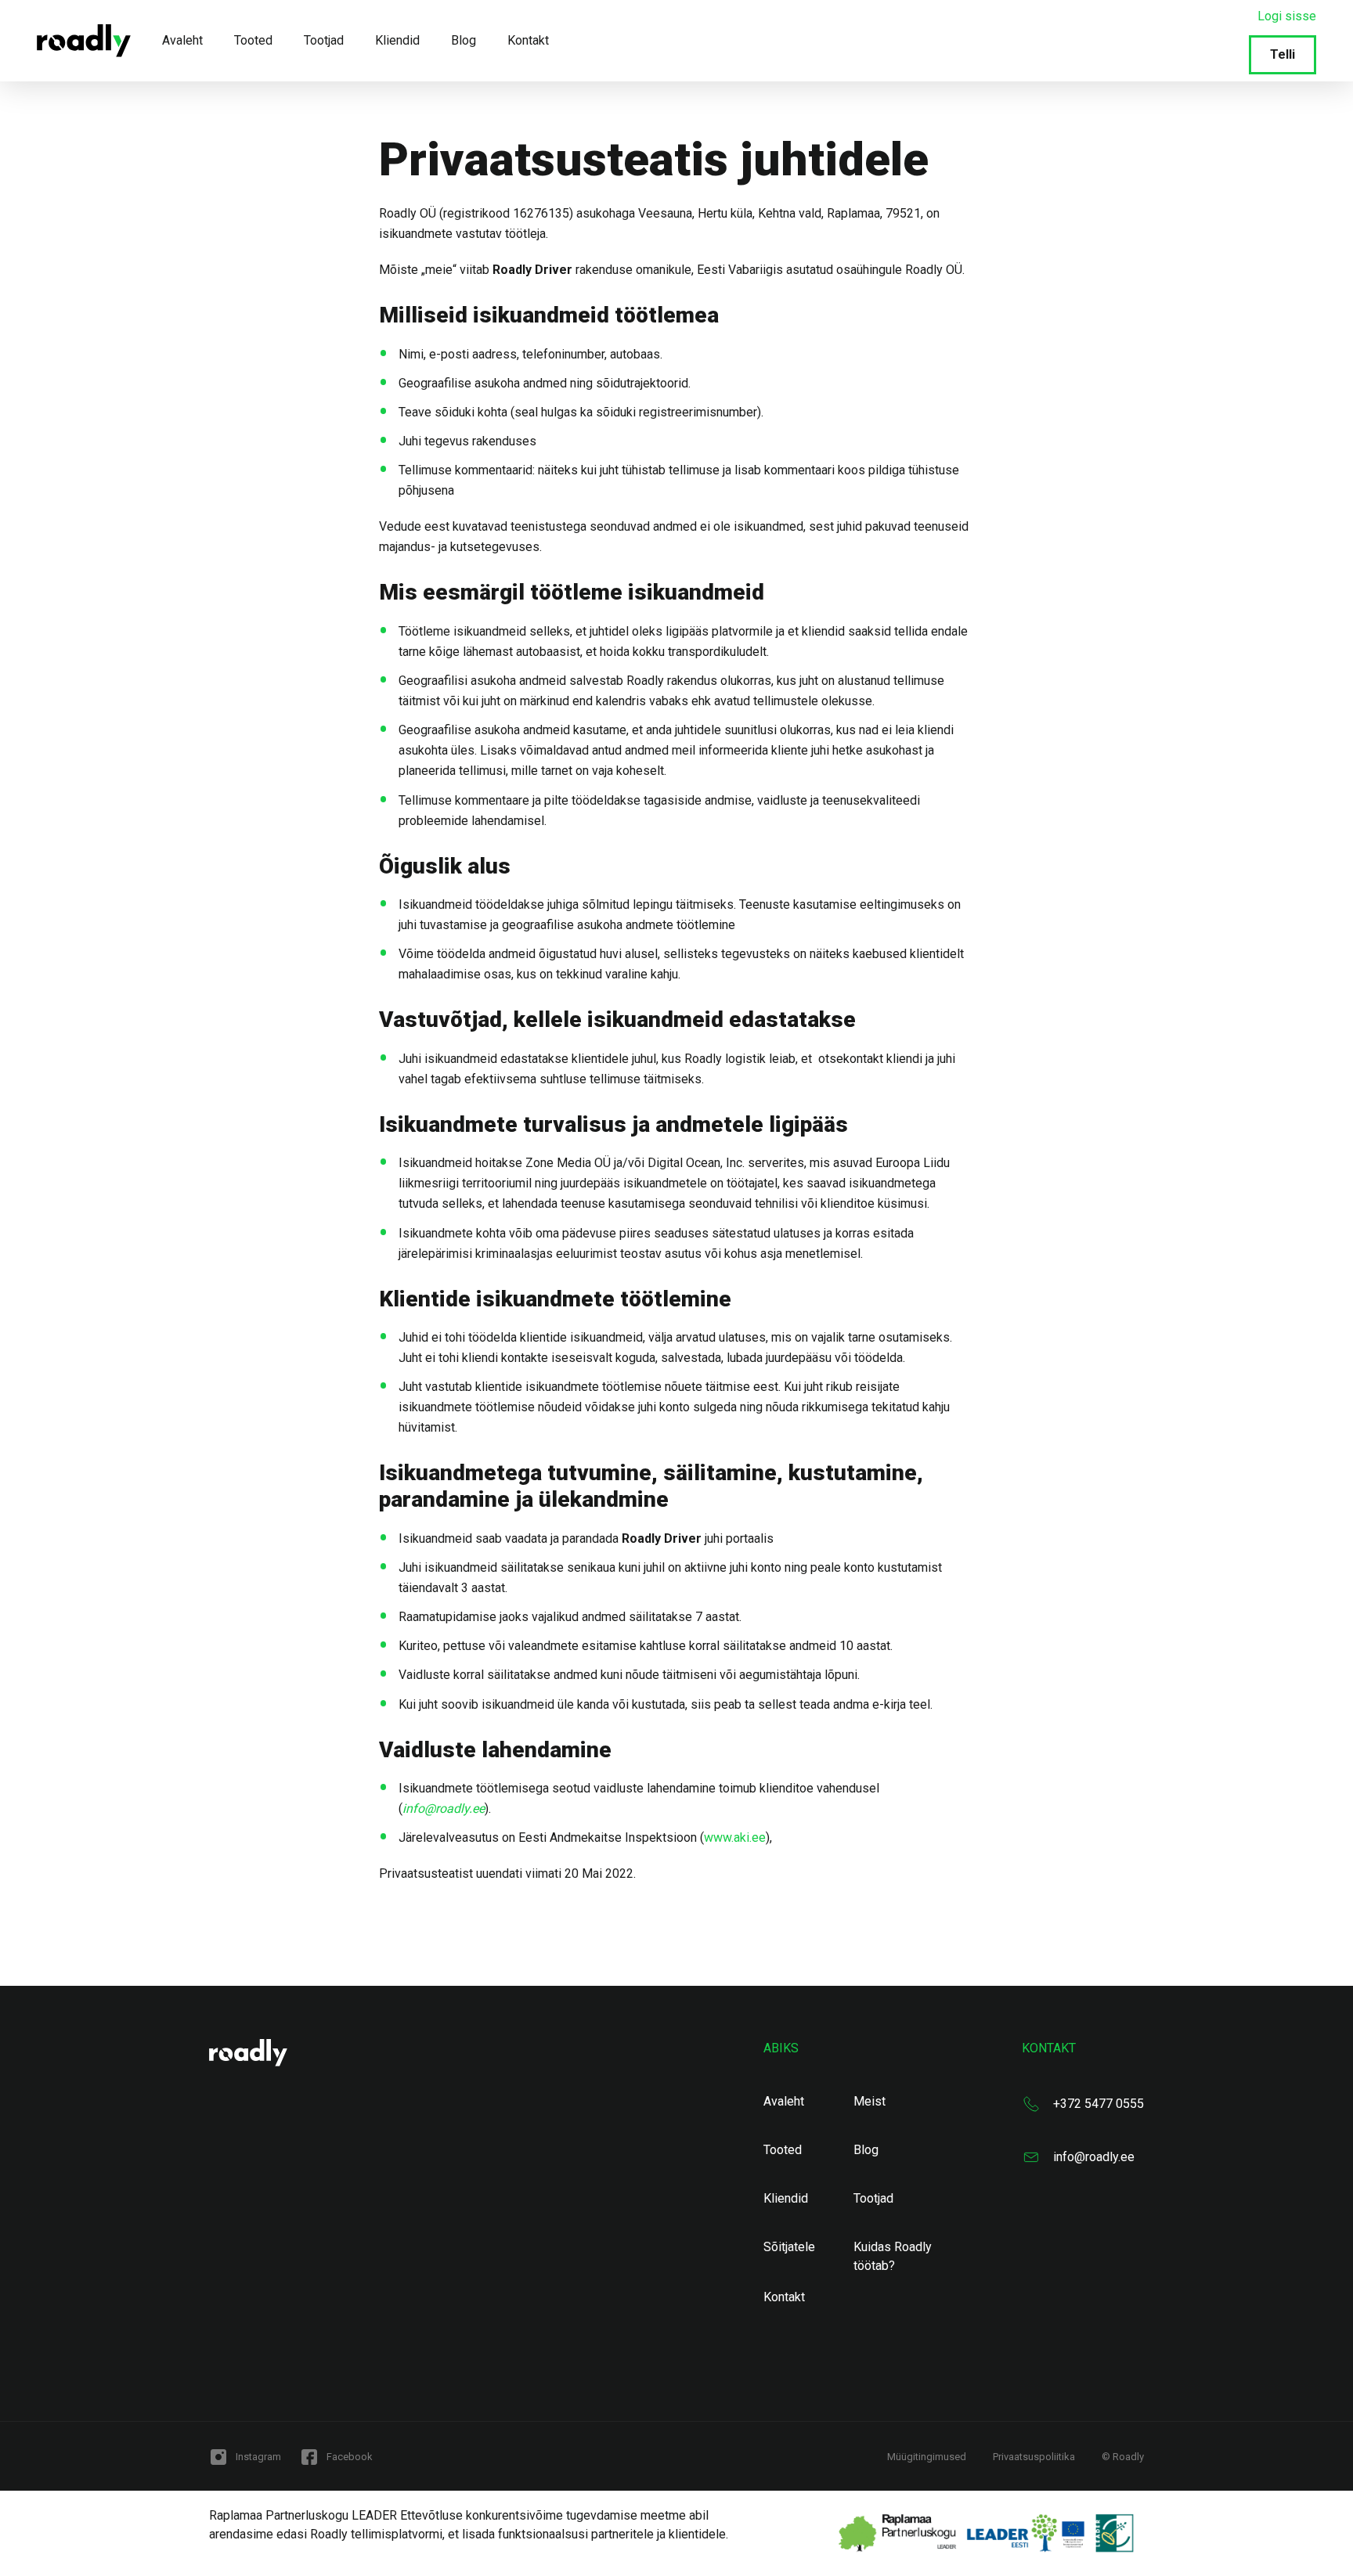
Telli (1283, 54)
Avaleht (182, 40)
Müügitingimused (927, 2457)
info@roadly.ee (1094, 2157)
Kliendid (397, 40)
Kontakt (528, 40)
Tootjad (324, 40)
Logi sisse (1287, 16)
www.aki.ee (735, 1837)
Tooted (253, 40)
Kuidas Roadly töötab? (893, 2256)
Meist (870, 2101)
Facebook (350, 2457)
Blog (464, 40)
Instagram (258, 2457)
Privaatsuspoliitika (1034, 2457)
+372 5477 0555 (1099, 2104)
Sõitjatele (789, 2247)
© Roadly (1123, 2457)
